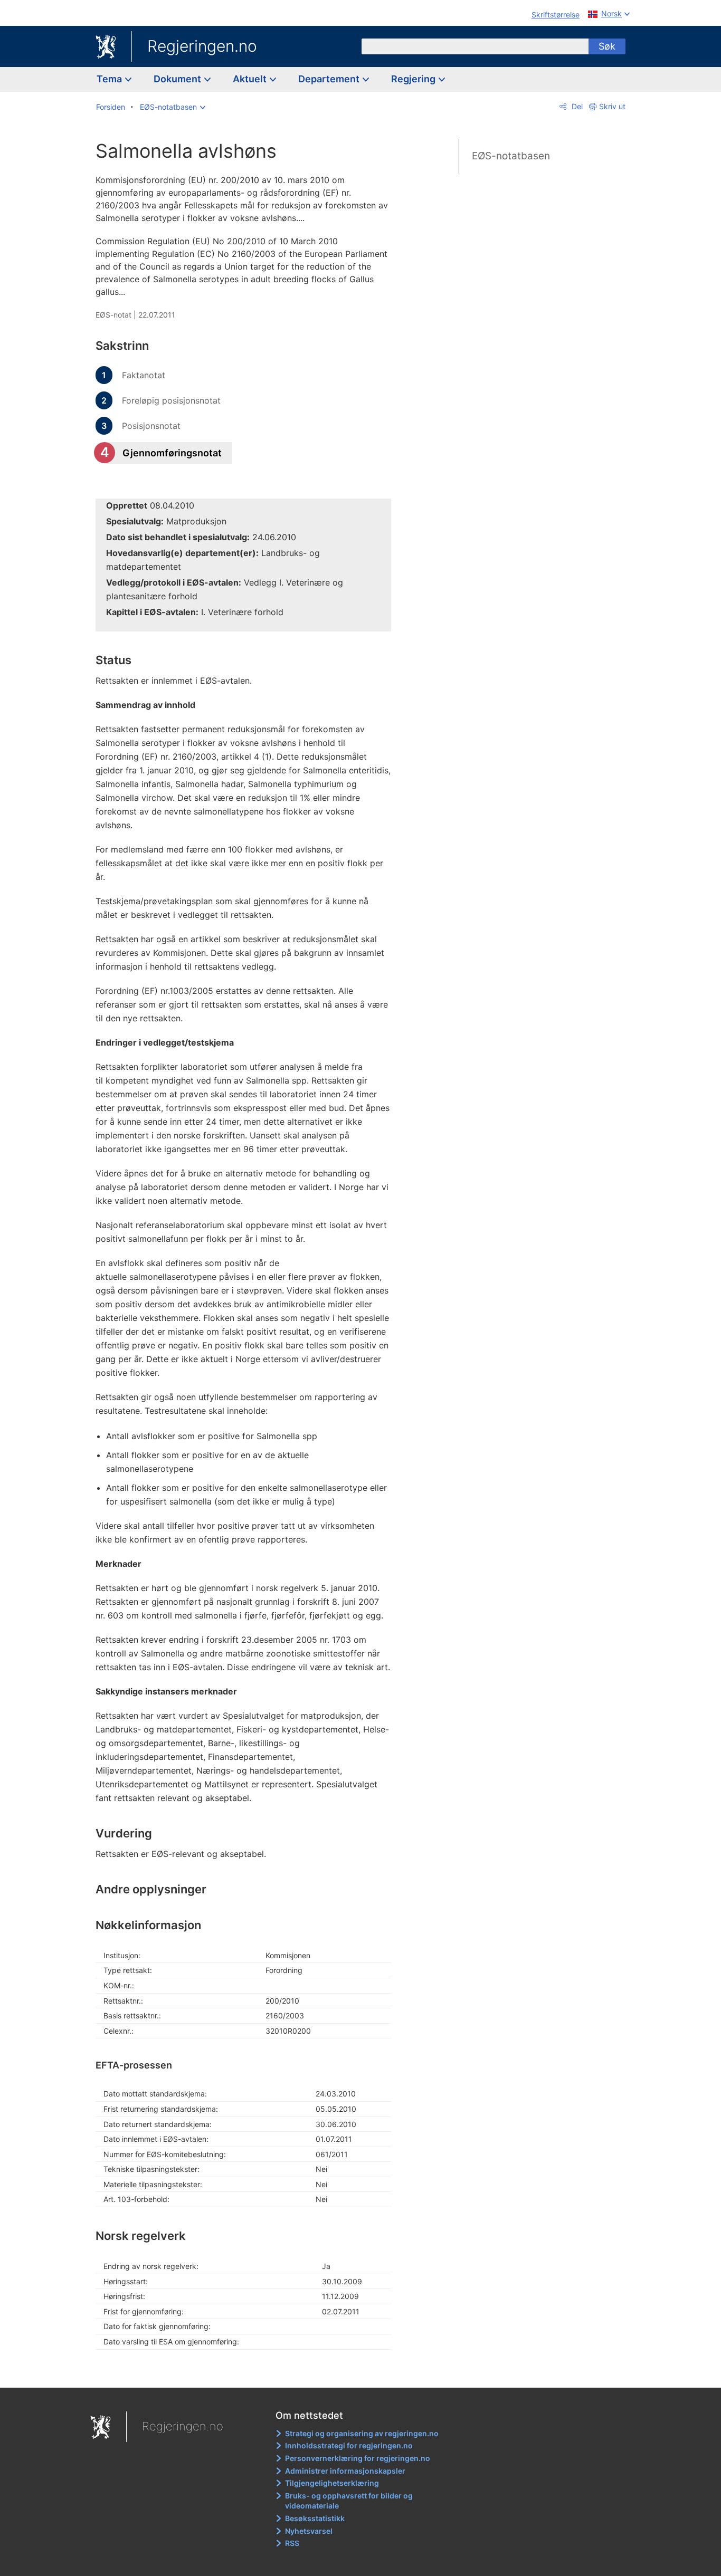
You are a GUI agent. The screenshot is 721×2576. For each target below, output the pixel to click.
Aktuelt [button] (251, 79)
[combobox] (475, 46)
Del (576, 106)
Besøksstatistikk (315, 2518)
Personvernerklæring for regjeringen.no (358, 2458)
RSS (292, 2543)
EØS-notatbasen (511, 156)
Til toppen (249, 2372)
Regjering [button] (414, 79)
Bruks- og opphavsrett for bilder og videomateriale (349, 2501)
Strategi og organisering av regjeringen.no (362, 2433)
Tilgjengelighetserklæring (332, 2483)
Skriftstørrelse (556, 15)
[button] (173, 107)
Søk (607, 46)
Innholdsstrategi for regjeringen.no (349, 2445)
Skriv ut (612, 106)
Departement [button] (330, 79)
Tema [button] (110, 79)
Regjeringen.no (202, 46)
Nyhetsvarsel (309, 2531)
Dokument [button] (178, 79)
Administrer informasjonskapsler (345, 2471)
